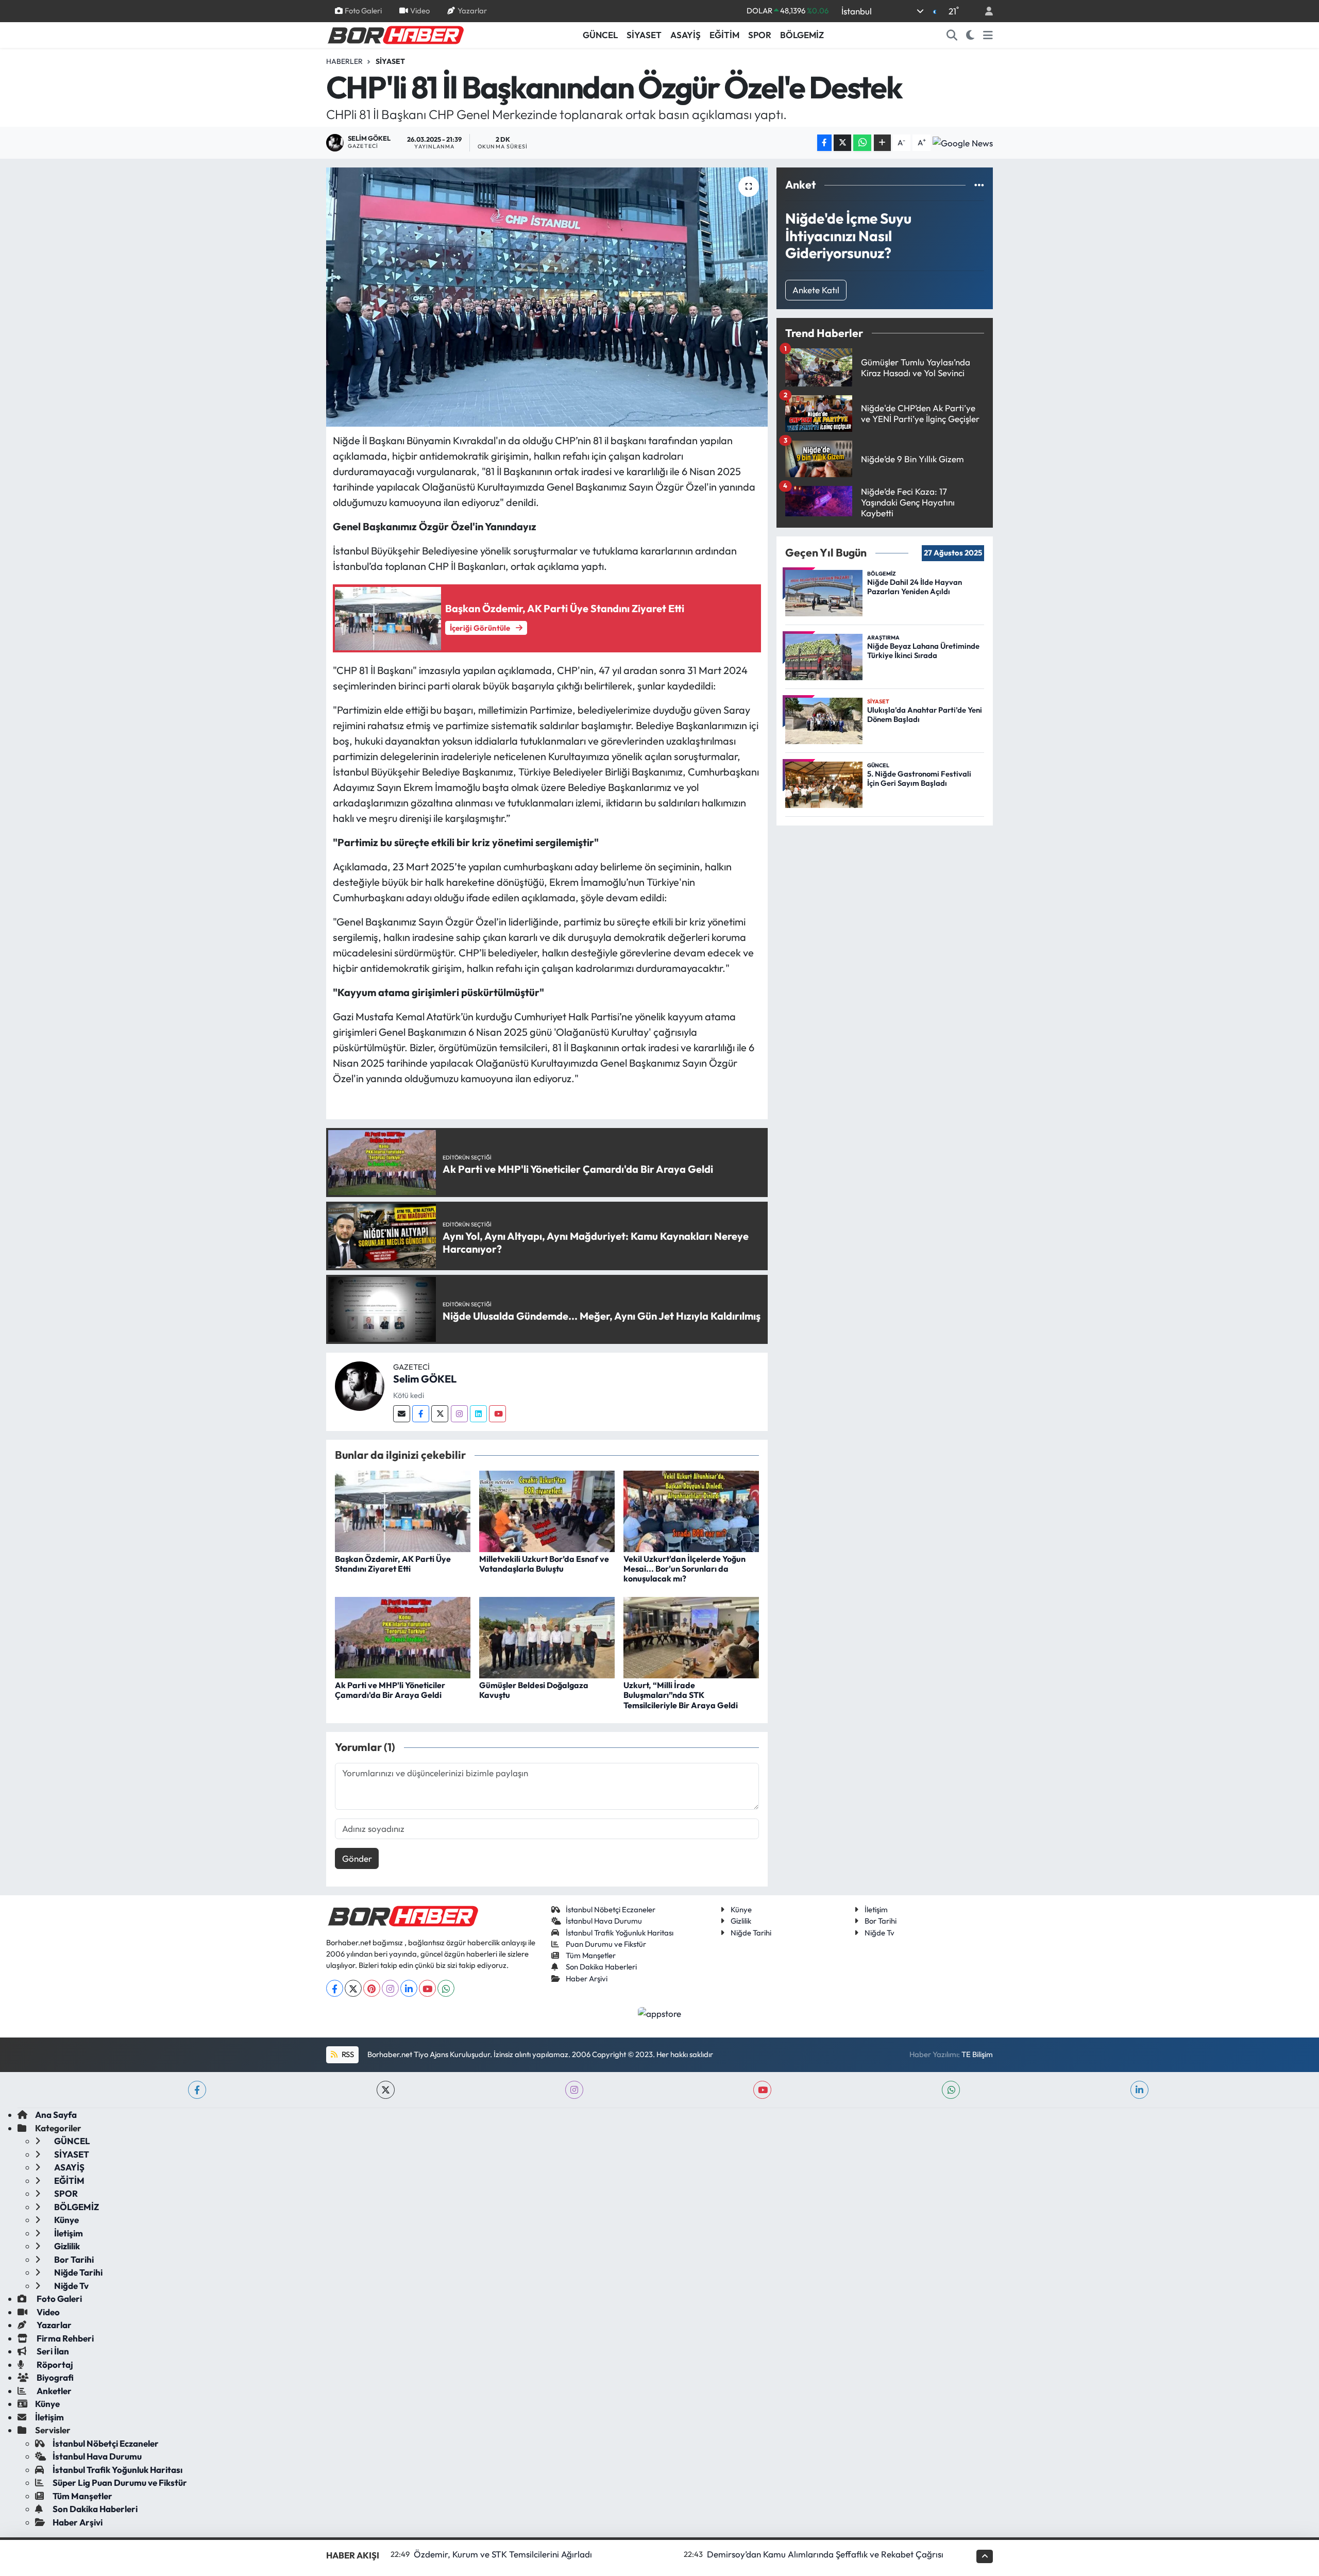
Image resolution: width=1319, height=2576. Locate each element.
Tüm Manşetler (591, 1955)
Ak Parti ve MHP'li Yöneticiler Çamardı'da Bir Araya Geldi (390, 1690)
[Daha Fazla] (882, 143)
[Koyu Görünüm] (970, 35)
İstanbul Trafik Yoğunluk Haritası (620, 1933)
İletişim (876, 1909)
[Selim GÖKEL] (360, 1385)
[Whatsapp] (446, 1988)
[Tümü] (979, 185)
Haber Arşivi (587, 1979)
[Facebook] (421, 1414)
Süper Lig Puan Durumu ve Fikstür (120, 2482)
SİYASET (644, 35)
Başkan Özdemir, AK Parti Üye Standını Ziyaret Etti (393, 1564)
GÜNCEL (600, 35)
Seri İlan (52, 2351)
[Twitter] (440, 1414)
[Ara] (952, 35)
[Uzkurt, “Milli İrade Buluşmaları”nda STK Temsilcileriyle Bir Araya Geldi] (691, 1636)
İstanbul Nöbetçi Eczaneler (611, 1909)
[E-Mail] (402, 1414)
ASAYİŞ (686, 35)
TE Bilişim (977, 2054)
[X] (353, 1988)
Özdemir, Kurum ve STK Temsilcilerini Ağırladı (503, 2554)
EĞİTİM (724, 35)
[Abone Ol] (963, 143)
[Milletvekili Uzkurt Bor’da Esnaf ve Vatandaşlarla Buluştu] (547, 1510)
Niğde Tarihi (751, 1933)
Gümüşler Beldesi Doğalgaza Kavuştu (534, 1690)
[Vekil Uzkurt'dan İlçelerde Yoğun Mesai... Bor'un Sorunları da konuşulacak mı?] (691, 1510)
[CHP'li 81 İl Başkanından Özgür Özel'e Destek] (547, 297)
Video (420, 11)
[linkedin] (1139, 2090)
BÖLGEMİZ (802, 35)
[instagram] (574, 2090)
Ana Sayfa (56, 2115)
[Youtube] (497, 1414)
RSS (347, 2054)
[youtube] (762, 2090)
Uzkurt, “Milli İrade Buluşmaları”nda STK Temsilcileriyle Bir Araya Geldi (681, 1695)
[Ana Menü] (988, 35)
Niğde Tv (880, 1933)
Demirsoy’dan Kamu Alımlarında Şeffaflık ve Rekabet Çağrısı (825, 2554)
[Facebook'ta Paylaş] (824, 143)
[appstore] (660, 2012)
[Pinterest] (372, 1988)
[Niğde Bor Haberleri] (395, 34)
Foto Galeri (363, 11)
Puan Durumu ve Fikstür (606, 1944)
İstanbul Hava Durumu (604, 1921)
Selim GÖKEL (425, 1379)
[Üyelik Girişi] (985, 11)
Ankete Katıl (816, 290)
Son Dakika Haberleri (601, 1967)
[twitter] (386, 2090)
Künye (741, 1909)
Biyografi (54, 2377)
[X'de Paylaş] (842, 143)
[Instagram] (459, 1414)
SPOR (760, 35)
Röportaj (54, 2364)
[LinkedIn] (409, 1988)
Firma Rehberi (64, 2338)
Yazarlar (472, 11)
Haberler (344, 61)
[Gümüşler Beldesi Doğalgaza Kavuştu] (547, 1636)
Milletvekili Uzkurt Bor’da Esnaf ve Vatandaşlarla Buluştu (544, 1564)
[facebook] (197, 2090)
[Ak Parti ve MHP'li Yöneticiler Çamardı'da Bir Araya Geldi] (403, 1636)
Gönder (357, 1858)
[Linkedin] (478, 1414)
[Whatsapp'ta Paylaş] (862, 143)
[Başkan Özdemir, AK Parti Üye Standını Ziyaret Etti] (403, 1510)
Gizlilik (741, 1921)
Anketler (53, 2391)
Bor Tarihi (881, 1921)
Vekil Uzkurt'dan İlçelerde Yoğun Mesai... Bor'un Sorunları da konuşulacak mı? (684, 1569)
